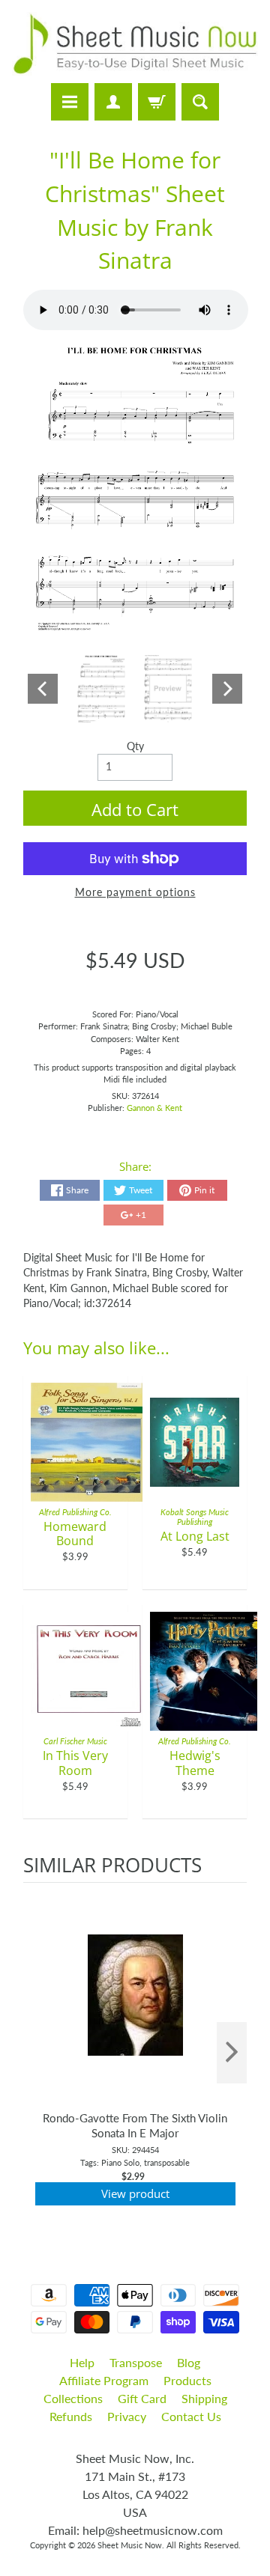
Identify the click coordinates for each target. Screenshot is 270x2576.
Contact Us (191, 2416)
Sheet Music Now (130, 2545)
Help (82, 2362)
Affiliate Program (104, 2380)
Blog (189, 2362)
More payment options (135, 892)
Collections (73, 2398)
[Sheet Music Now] (135, 44)
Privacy (127, 2416)
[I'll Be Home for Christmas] (102, 689)
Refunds (71, 2416)
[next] (232, 2053)
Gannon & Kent (154, 1108)
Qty (135, 746)
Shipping (204, 2398)
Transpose (136, 2362)
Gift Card (142, 2398)
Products (187, 2380)
